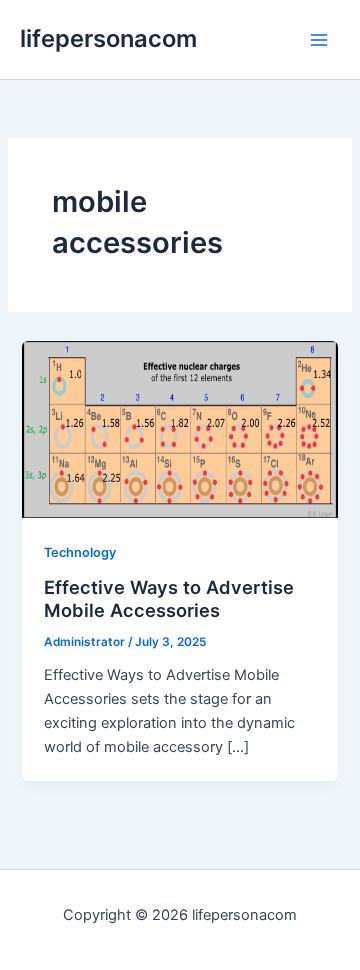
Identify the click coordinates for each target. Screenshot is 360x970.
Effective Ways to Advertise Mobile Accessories (169, 599)
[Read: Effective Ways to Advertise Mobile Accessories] (179, 428)
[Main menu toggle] (319, 40)
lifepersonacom (108, 38)
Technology (80, 552)
